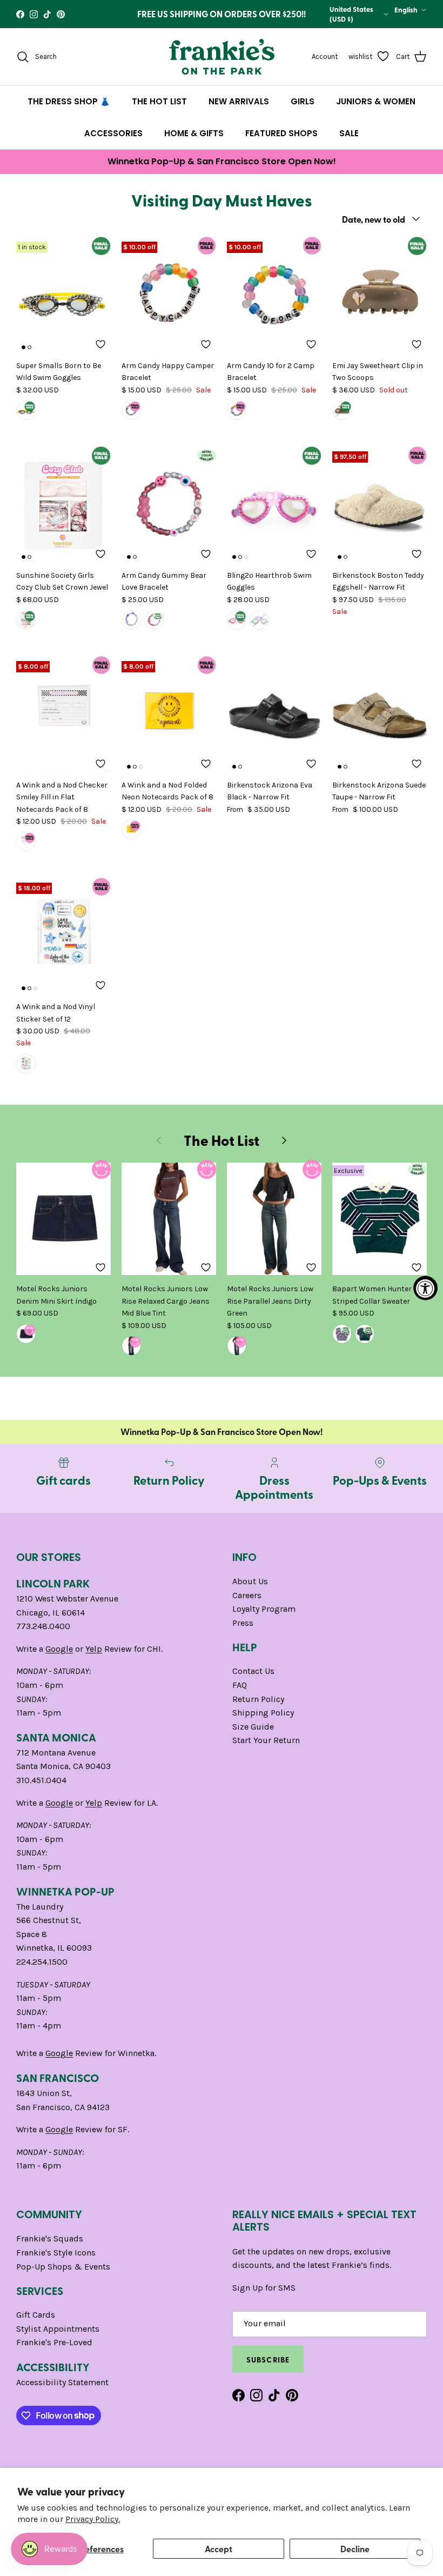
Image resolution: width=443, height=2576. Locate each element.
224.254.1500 (42, 1962)
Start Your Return (266, 1740)
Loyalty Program (264, 1609)
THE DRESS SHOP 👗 (69, 101)
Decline (355, 2549)
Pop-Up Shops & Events (63, 2267)
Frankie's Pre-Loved (54, 2342)
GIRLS (303, 101)
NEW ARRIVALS (239, 101)
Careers (247, 1595)
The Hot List (222, 1140)
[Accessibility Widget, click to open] (425, 1288)
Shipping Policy (263, 1713)
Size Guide (253, 1727)
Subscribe (268, 2359)
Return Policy (258, 1699)
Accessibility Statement (62, 2382)
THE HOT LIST (159, 101)
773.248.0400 (43, 1626)
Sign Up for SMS (264, 2288)
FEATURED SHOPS (281, 133)
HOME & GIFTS (194, 133)
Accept (219, 2549)
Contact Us (253, 1671)
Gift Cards (36, 2315)
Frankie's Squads (50, 2238)
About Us (250, 1581)
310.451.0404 (41, 1780)
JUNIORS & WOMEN (376, 101)
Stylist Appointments (58, 2329)
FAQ (240, 1685)
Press (243, 1623)
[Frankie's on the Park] (222, 57)
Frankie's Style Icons (56, 2253)
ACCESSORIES (113, 133)
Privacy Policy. (93, 2519)
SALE (349, 133)
